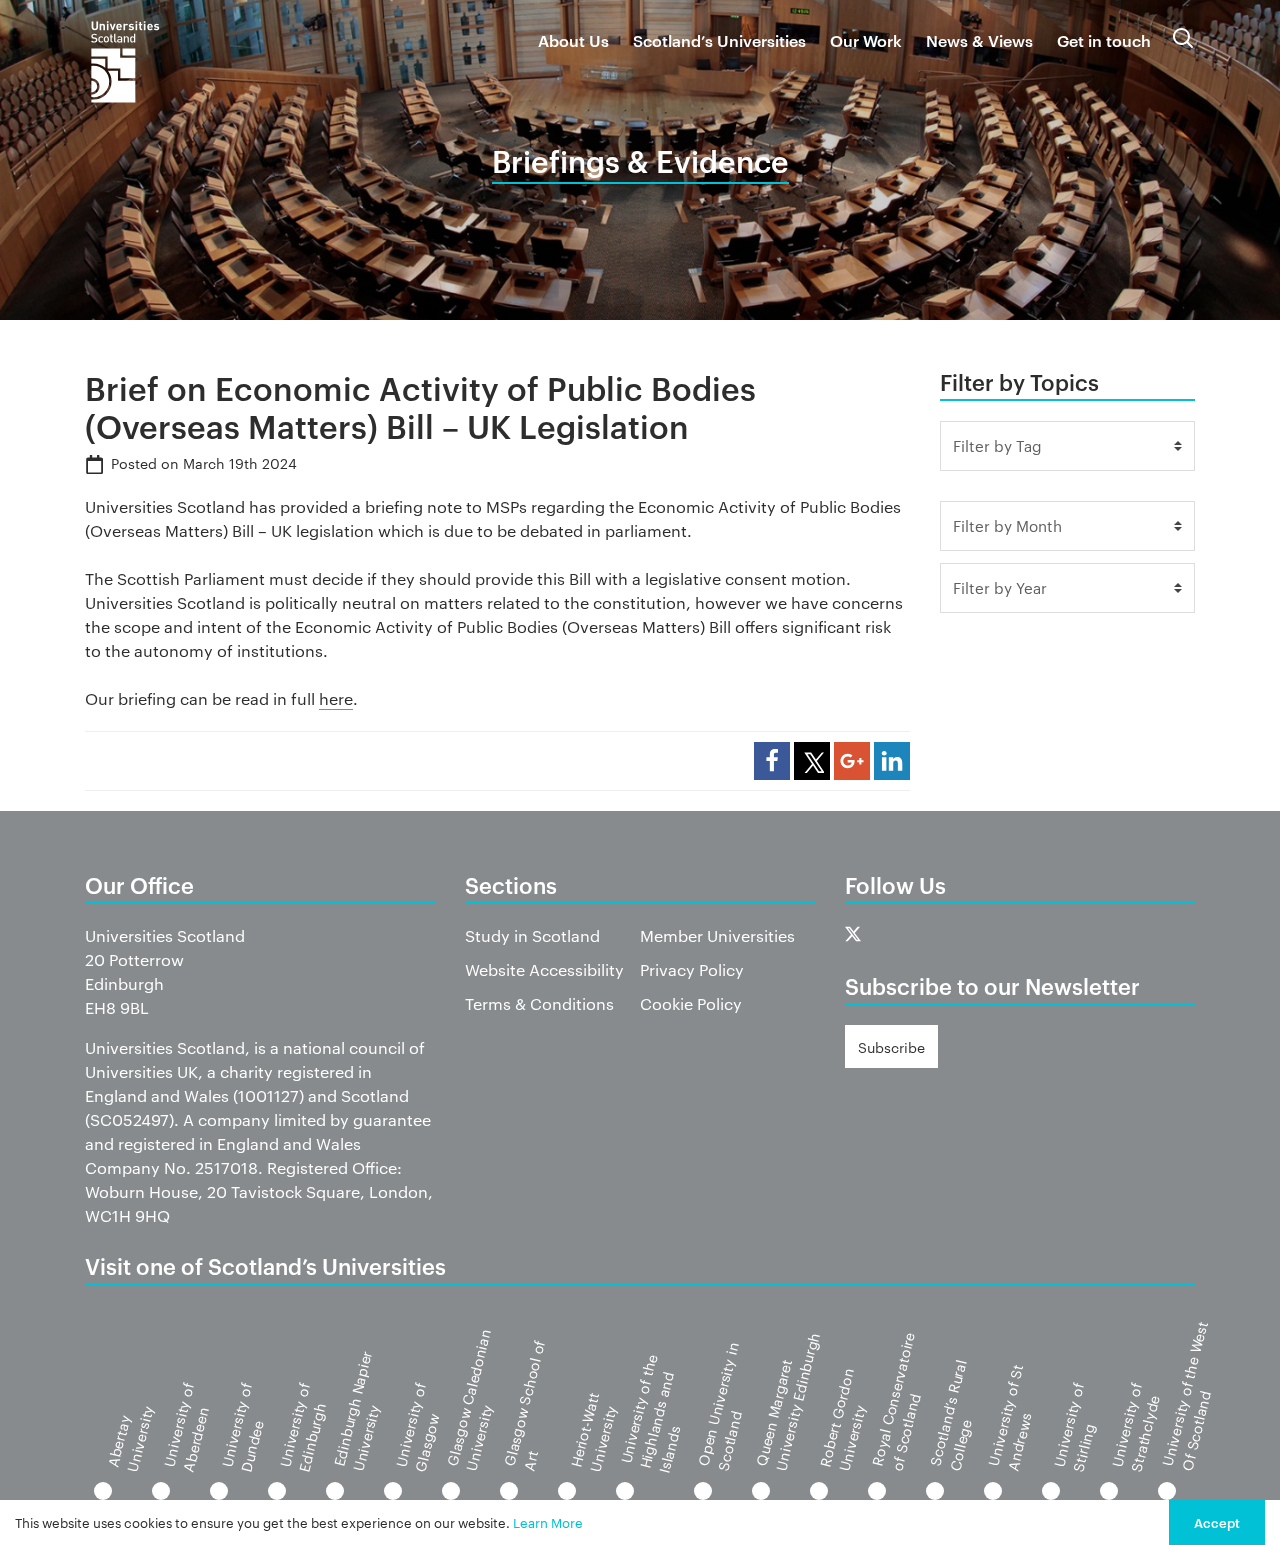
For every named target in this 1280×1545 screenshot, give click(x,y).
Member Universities (717, 935)
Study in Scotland (532, 935)
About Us (573, 40)
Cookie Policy (691, 1003)
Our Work (866, 40)
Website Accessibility (544, 969)
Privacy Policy (692, 969)
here (336, 698)
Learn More (548, 1522)
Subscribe (891, 1047)
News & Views (979, 40)
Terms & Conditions (539, 1003)
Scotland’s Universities (719, 40)
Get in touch (1104, 40)
